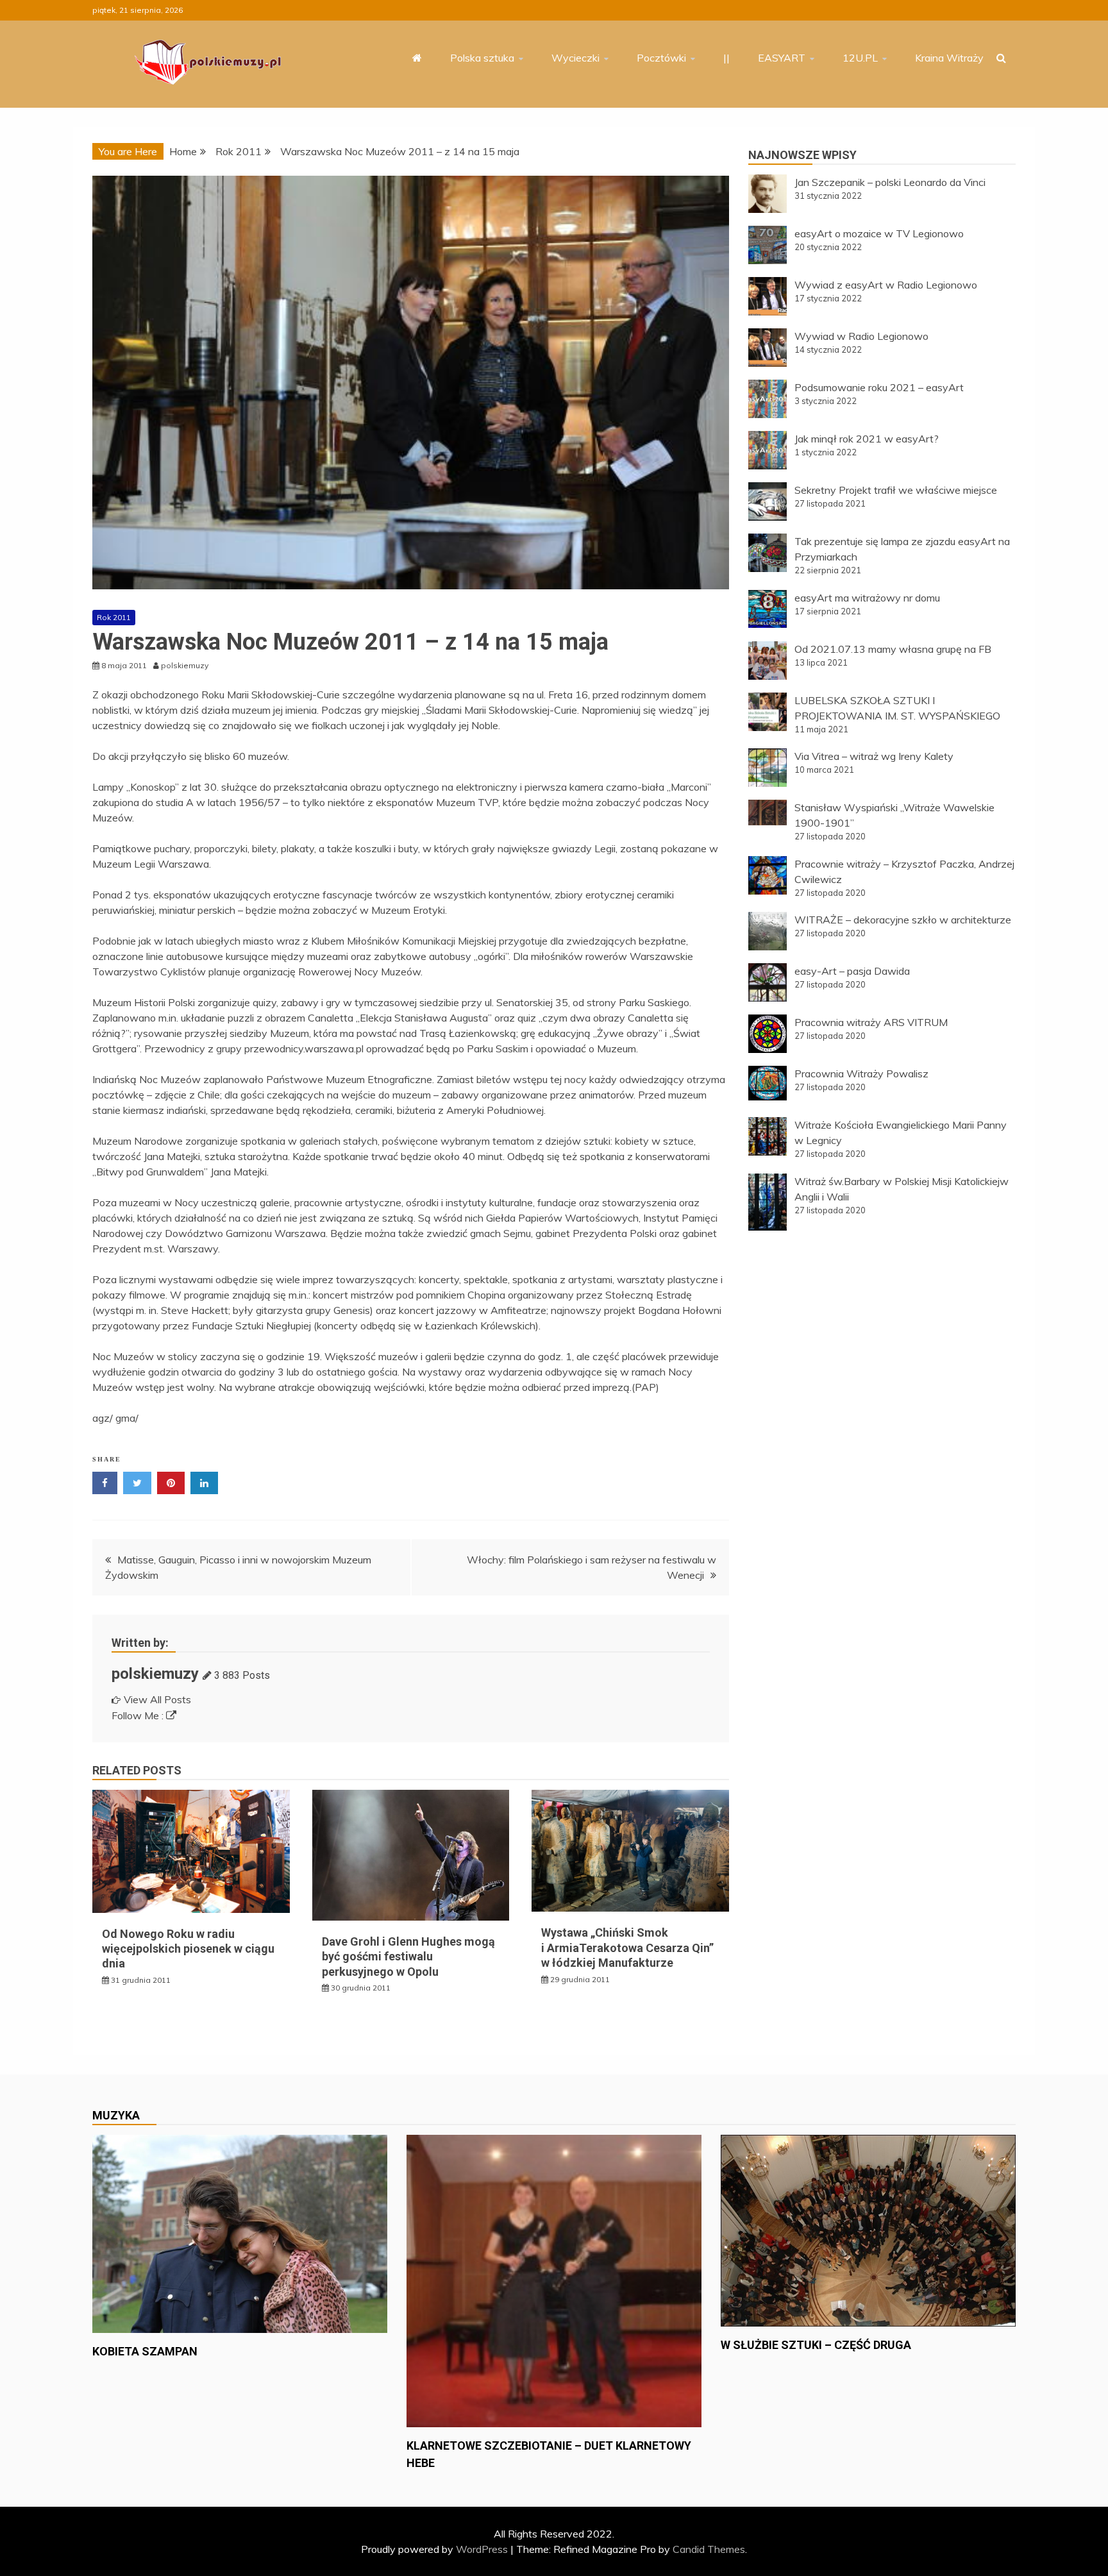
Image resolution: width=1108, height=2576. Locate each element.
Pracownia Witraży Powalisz (861, 1073)
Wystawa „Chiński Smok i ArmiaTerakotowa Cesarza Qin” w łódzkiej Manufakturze (627, 1948)
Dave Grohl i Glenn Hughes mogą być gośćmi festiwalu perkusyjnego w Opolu (408, 1957)
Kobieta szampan (145, 2351)
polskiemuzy (155, 1674)
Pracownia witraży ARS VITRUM (871, 1022)
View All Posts (157, 1699)
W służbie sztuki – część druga (816, 2345)
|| (726, 58)
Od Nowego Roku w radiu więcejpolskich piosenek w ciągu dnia (188, 1949)
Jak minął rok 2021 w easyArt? (867, 439)
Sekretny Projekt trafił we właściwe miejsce (896, 490)
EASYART (782, 58)
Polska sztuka (482, 58)
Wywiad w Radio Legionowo (861, 336)
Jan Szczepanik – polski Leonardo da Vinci (890, 182)
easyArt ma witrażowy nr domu (867, 598)
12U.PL (860, 58)
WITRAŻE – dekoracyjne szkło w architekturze (903, 920)
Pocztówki (661, 58)
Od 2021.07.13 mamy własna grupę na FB (893, 649)
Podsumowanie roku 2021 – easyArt (879, 387)
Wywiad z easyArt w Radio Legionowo (886, 285)
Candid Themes (709, 2549)
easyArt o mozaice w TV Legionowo (879, 233)
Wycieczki (575, 58)
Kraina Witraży (949, 58)
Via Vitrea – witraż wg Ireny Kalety (874, 756)
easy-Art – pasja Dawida (852, 971)
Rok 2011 (114, 617)
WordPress (482, 2549)
